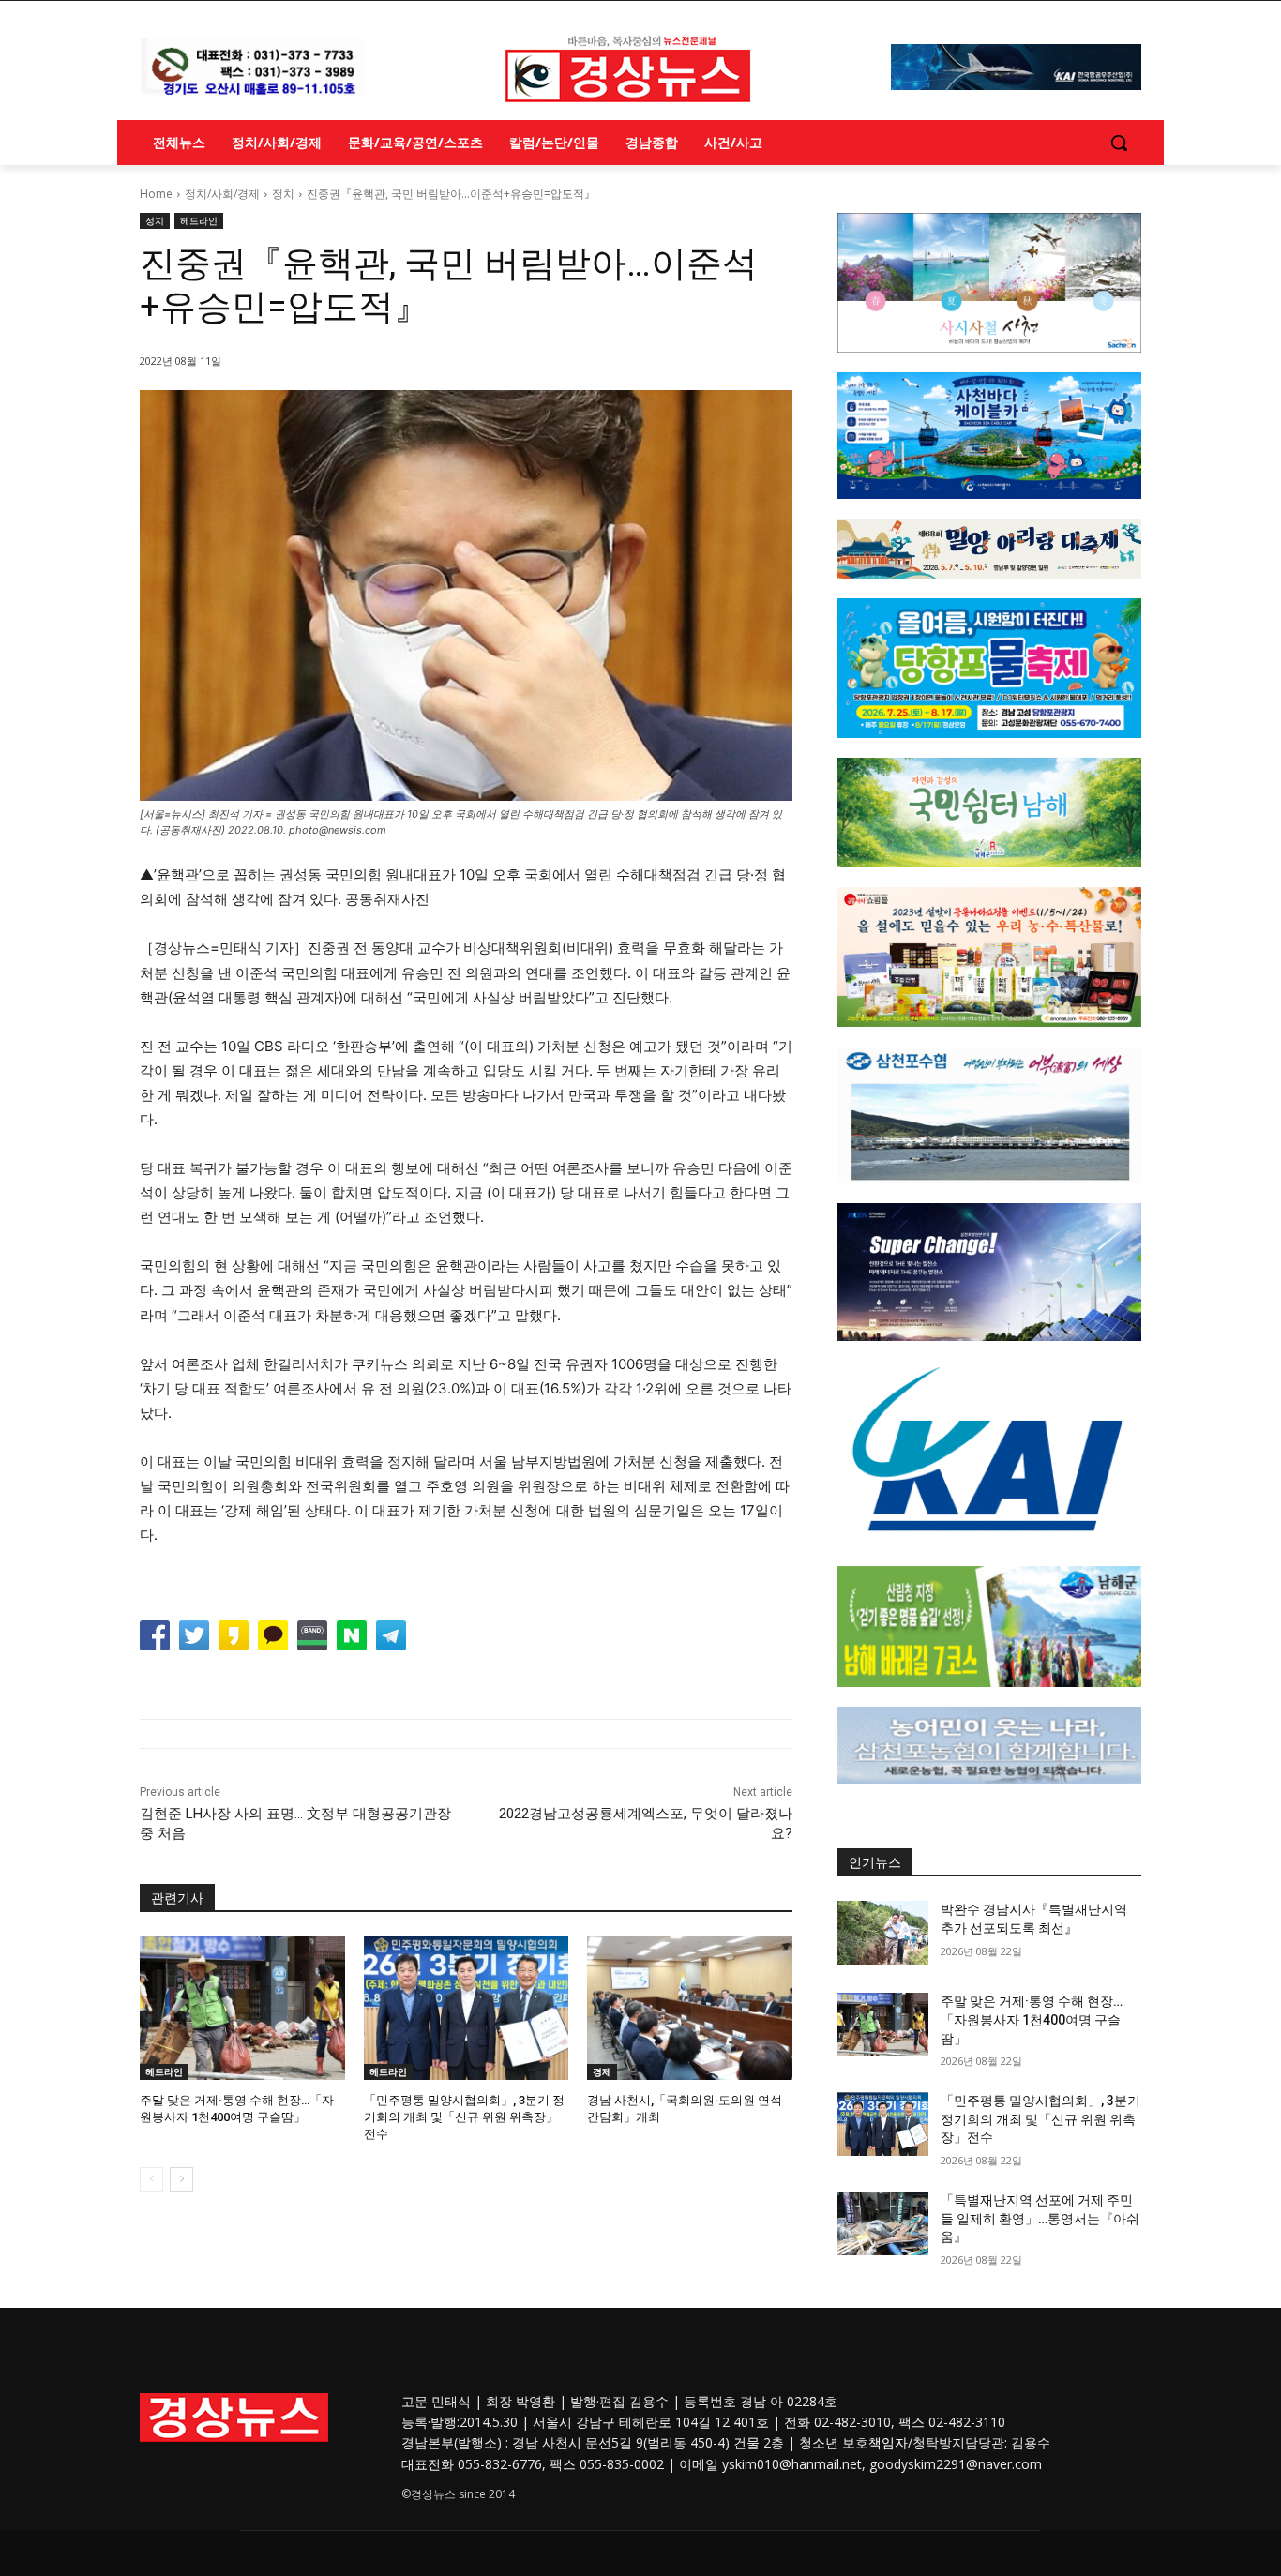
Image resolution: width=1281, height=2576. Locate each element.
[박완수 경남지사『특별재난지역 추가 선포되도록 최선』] (883, 1933)
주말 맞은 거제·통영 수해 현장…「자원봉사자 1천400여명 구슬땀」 (1032, 2019)
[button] (1119, 143)
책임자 (888, 2442)
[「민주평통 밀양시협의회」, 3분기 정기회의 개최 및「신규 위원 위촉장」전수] (467, 2008)
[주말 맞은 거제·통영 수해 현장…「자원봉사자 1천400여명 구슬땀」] (242, 2008)
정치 (283, 194)
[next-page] (181, 2179)
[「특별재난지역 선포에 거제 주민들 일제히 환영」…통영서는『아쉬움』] (883, 2223)
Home (156, 194)
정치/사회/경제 (222, 194)
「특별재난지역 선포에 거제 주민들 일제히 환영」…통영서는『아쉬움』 (1040, 2218)
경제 (602, 2071)
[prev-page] (151, 2179)
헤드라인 (199, 220)
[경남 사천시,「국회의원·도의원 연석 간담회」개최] (690, 2008)
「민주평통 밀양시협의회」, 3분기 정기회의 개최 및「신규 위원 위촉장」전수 (464, 2117)
